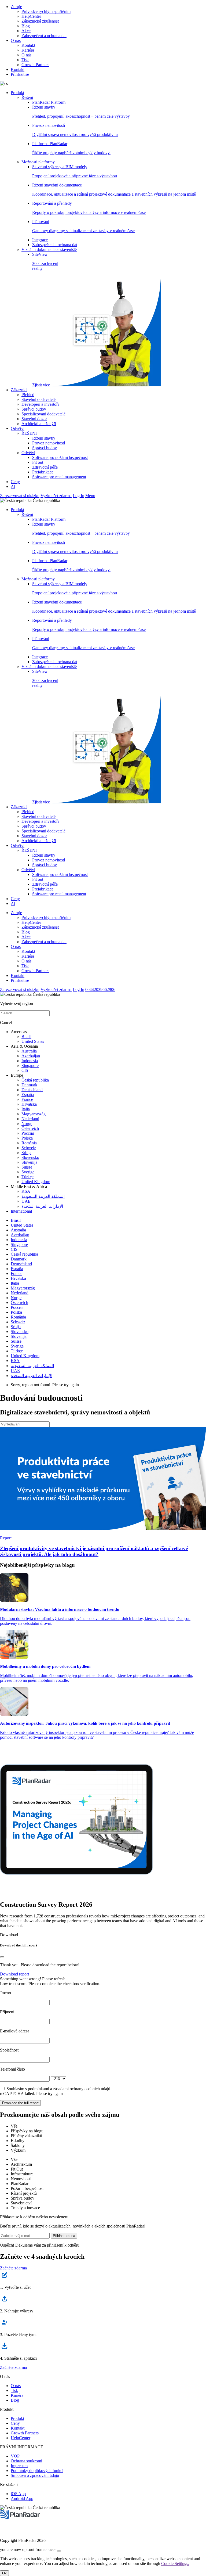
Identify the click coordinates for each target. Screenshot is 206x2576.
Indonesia (30, 1061)
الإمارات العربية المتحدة (42, 1206)
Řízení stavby (44, 438)
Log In (78, 496)
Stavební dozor (34, 419)
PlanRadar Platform (49, 102)
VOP (15, 2456)
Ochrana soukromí (26, 2461)
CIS (25, 1070)
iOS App (18, 2494)
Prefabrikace (43, 472)
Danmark (29, 1085)
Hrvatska (29, 1104)
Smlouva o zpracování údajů (35, 2475)
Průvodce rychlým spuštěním (46, 11)
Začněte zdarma (13, 2268)
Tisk (25, 60)
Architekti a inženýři (39, 424)
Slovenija (29, 1162)
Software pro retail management (59, 477)
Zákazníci (19, 390)
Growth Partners (35, 65)
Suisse (27, 1167)
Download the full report (20, 2103)
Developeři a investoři (40, 404)
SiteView (45, 320)
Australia (29, 1051)
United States (33, 1041)
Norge (27, 1124)
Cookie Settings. (175, 2564)
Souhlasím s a (58, 2089)
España (28, 1095)
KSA (26, 1191)
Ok (4, 2573)
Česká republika (35, 1080)
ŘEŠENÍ (29, 433)
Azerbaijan (31, 1056)
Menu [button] (90, 496)
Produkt (17, 93)
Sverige (28, 1172)
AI (13, 486)
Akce (26, 31)
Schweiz (29, 1148)
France (27, 1099)
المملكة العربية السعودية (43, 1196)
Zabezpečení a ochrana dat (44, 36)
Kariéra (28, 50)
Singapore (30, 1066)
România (29, 1143)
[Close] (2, 1957)
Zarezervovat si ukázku (20, 496)
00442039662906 (100, 989)
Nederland (30, 1119)
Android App (22, 2498)
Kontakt (28, 45)
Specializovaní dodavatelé (43, 414)
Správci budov (34, 409)
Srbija (26, 1153)
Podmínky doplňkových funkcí (37, 2471)
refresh (60, 1979)
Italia (26, 1109)
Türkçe (27, 1177)
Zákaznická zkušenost (40, 21)
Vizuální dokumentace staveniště (49, 249)
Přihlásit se (20, 74)
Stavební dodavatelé (38, 399)
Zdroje (16, 7)
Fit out (38, 462)
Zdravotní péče (45, 467)
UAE (26, 1201)
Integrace (40, 240)
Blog (26, 26)
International (21, 1211)
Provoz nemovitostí (49, 443)
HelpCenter (31, 16)
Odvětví (18, 428)
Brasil (26, 1036)
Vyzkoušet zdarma (56, 496)
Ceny (15, 482)
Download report (14, 1974)
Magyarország (34, 1114)
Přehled (28, 395)
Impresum (19, 2466)
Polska (27, 1138)
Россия (28, 1133)
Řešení (27, 97)
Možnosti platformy (38, 162)
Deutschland (32, 1090)
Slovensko (30, 1157)
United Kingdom (36, 1182)
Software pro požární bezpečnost (60, 457)
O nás (16, 40)
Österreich (30, 1128)
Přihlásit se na (64, 2236)
